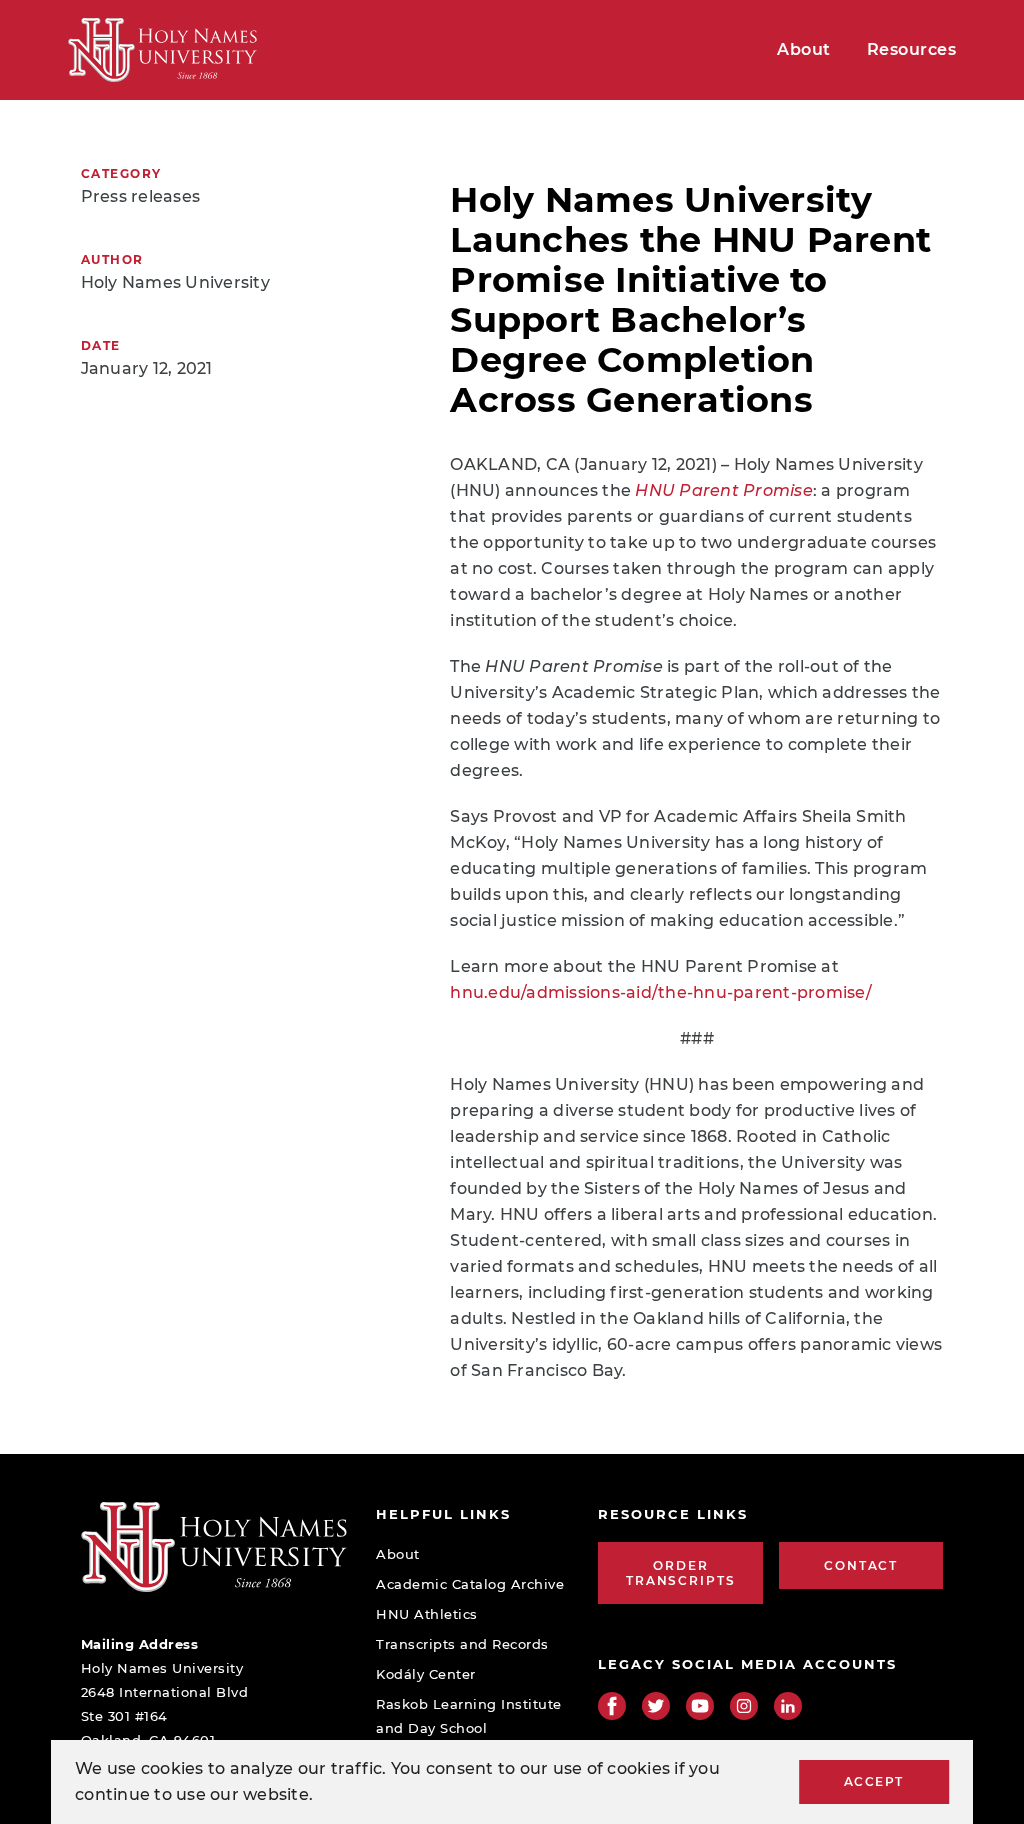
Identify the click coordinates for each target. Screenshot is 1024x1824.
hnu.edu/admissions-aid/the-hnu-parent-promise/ (661, 992)
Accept (874, 1781)
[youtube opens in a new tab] (700, 1706)
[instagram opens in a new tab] (744, 1706)
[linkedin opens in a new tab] (788, 1706)
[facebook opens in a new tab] (612, 1706)
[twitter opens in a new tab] (656, 1706)
